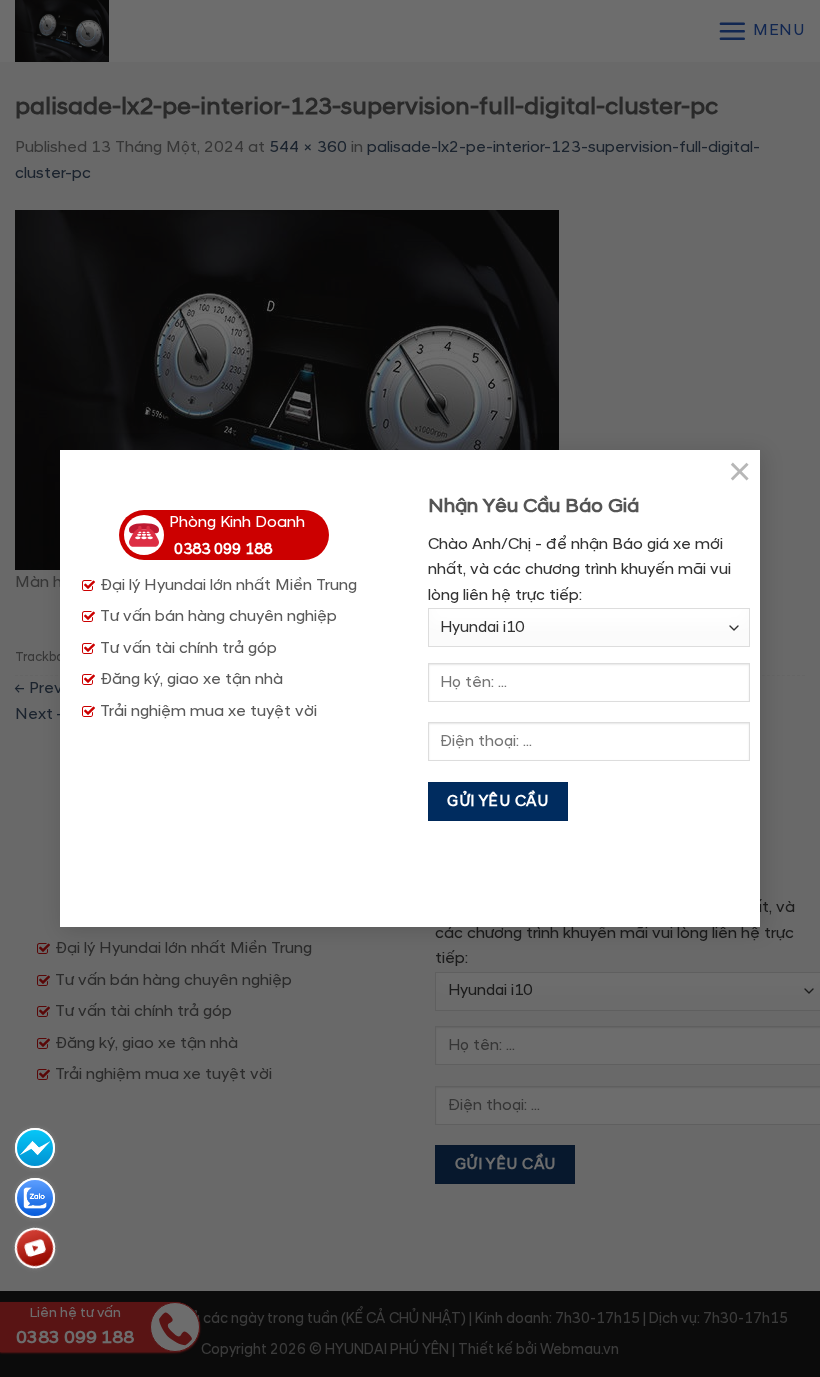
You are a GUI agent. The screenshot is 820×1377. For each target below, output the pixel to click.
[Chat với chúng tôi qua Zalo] (35, 1198)
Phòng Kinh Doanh (237, 536)
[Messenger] (35, 1148)
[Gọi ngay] (35, 1248)
